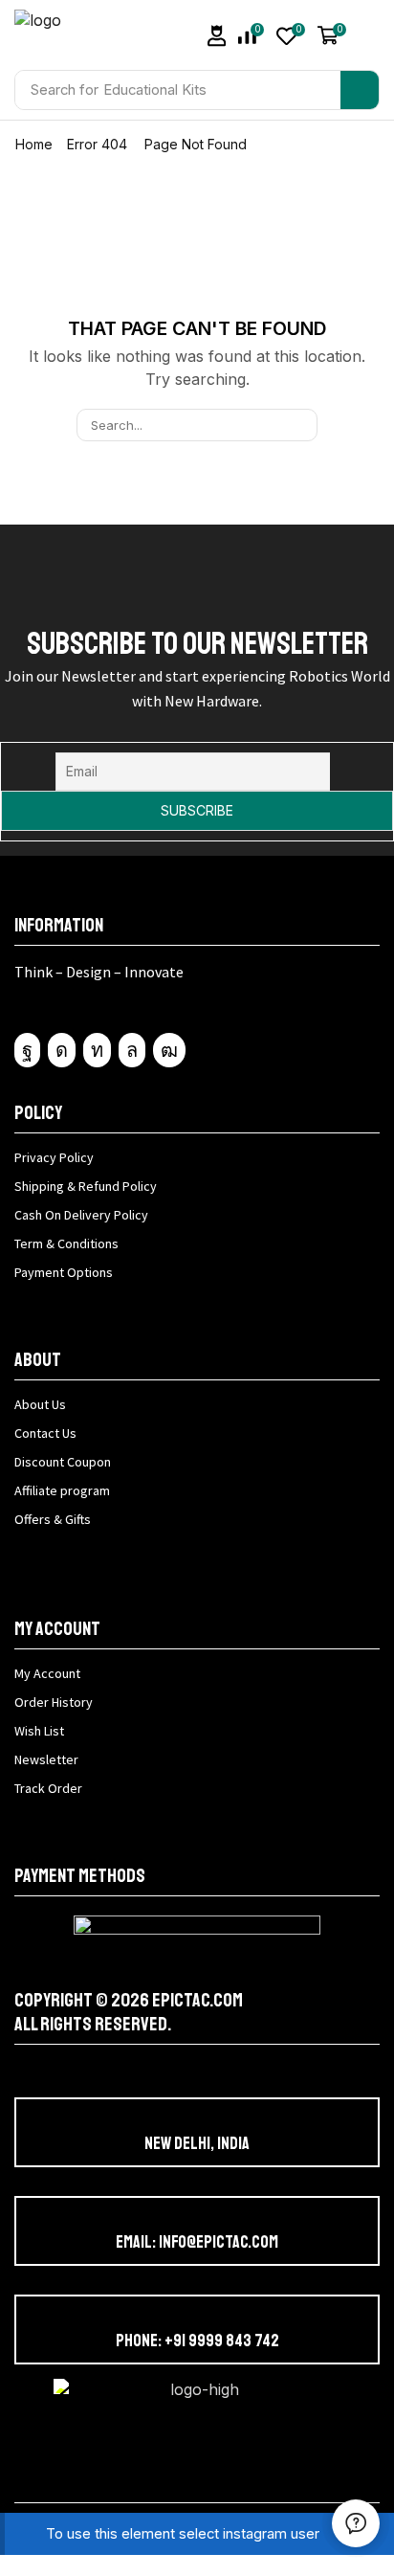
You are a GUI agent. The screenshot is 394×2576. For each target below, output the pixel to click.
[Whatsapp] (132, 1050)
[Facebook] (27, 1050)
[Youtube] (169, 1050)
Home (34, 144)
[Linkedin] (97, 1050)
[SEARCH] (301, 425)
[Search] (360, 90)
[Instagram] (62, 1050)
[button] (217, 36)
